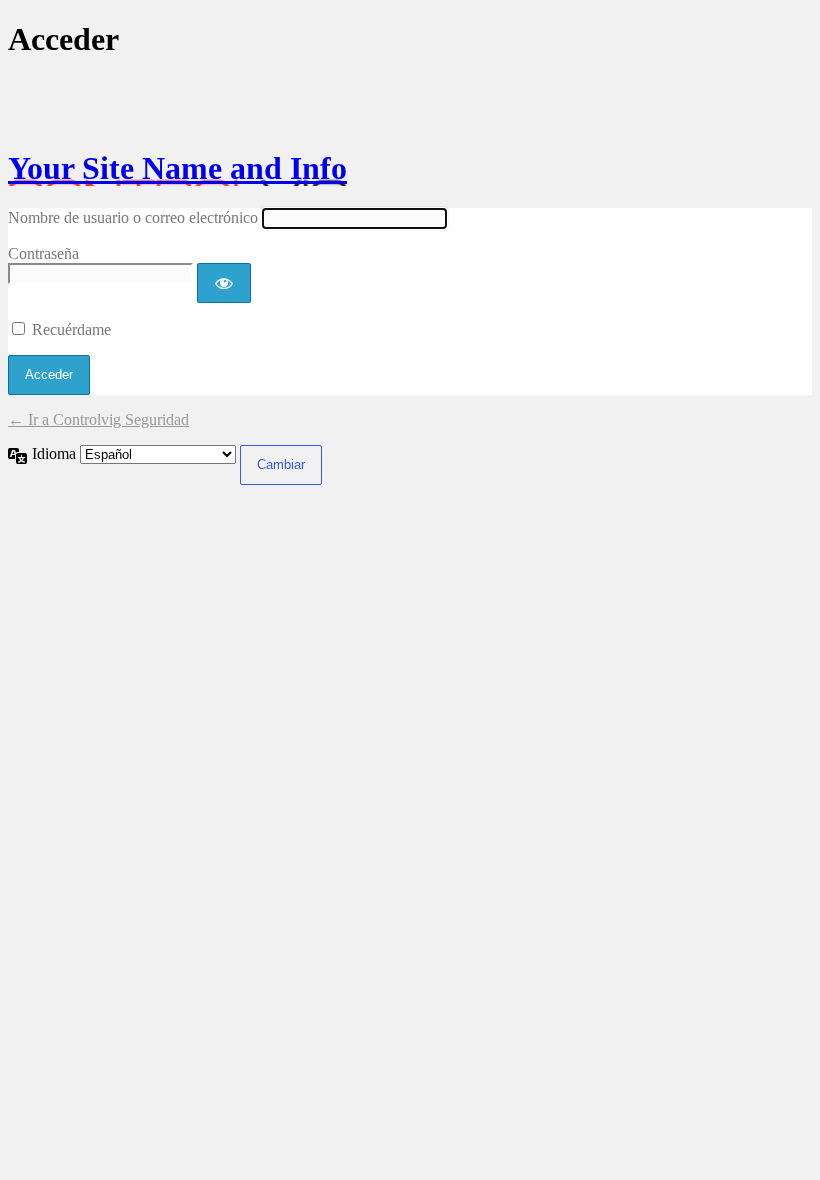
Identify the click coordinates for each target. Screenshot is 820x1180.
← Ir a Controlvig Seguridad (98, 419)
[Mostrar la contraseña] (224, 283)
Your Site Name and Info (177, 168)
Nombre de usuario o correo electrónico (133, 217)
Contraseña (43, 253)
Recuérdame (71, 329)
